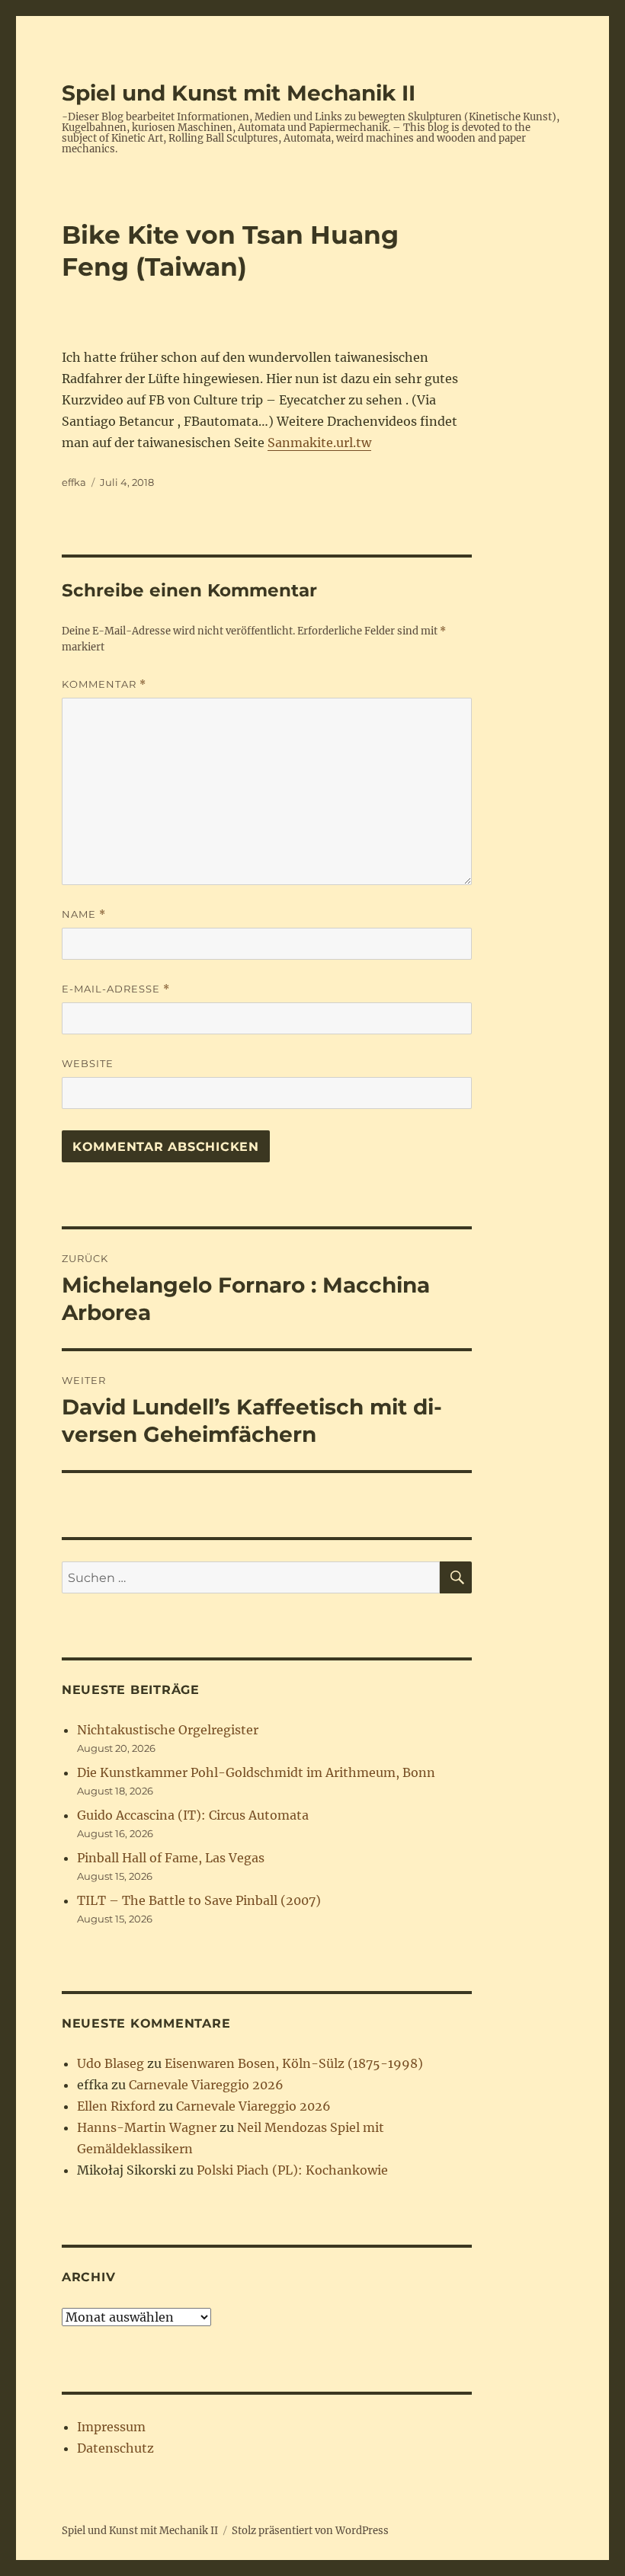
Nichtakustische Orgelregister (168, 1730)
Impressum (111, 2427)
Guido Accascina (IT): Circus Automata (193, 1815)
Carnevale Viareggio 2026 (206, 2085)
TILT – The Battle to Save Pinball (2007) (199, 1900)
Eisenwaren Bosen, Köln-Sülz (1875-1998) (294, 2063)
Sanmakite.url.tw (319, 443)
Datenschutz (115, 2448)
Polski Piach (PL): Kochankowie (292, 2170)
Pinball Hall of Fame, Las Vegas (171, 1858)
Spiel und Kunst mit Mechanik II (239, 93)
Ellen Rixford (116, 2106)
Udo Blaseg (111, 2063)
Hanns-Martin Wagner (147, 2127)
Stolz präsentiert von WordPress (310, 2531)
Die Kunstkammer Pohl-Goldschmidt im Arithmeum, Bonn (256, 1772)
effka (74, 482)
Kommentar (104, 684)
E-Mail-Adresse (116, 989)
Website (88, 1063)
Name (84, 914)
